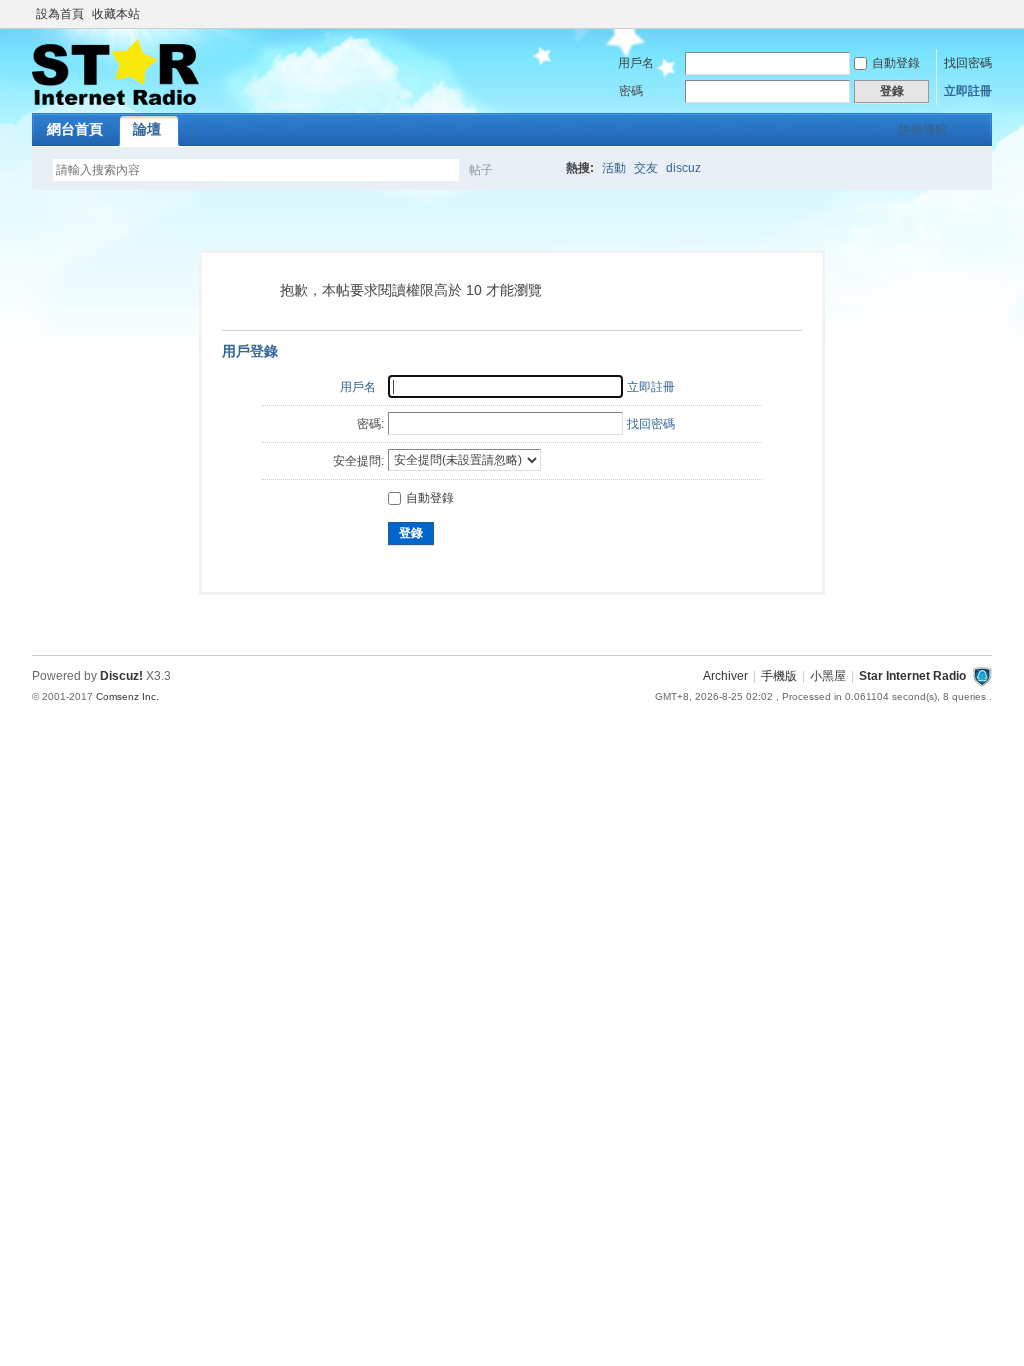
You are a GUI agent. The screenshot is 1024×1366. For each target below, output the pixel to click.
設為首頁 (60, 14)
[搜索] (539, 169)
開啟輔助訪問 (987, 14)
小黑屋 (828, 676)
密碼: (370, 424)
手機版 (779, 676)
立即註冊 (968, 91)
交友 (646, 168)
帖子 (481, 170)
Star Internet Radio (912, 676)
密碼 (631, 91)
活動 (614, 168)
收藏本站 (116, 14)
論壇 (147, 129)
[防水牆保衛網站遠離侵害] (982, 676)
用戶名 (636, 63)
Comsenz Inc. (127, 696)
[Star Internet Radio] (115, 101)
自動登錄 (896, 63)
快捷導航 (923, 130)
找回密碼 (968, 63)
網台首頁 (75, 129)
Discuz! (121, 676)
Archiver (725, 676)
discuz (683, 168)
